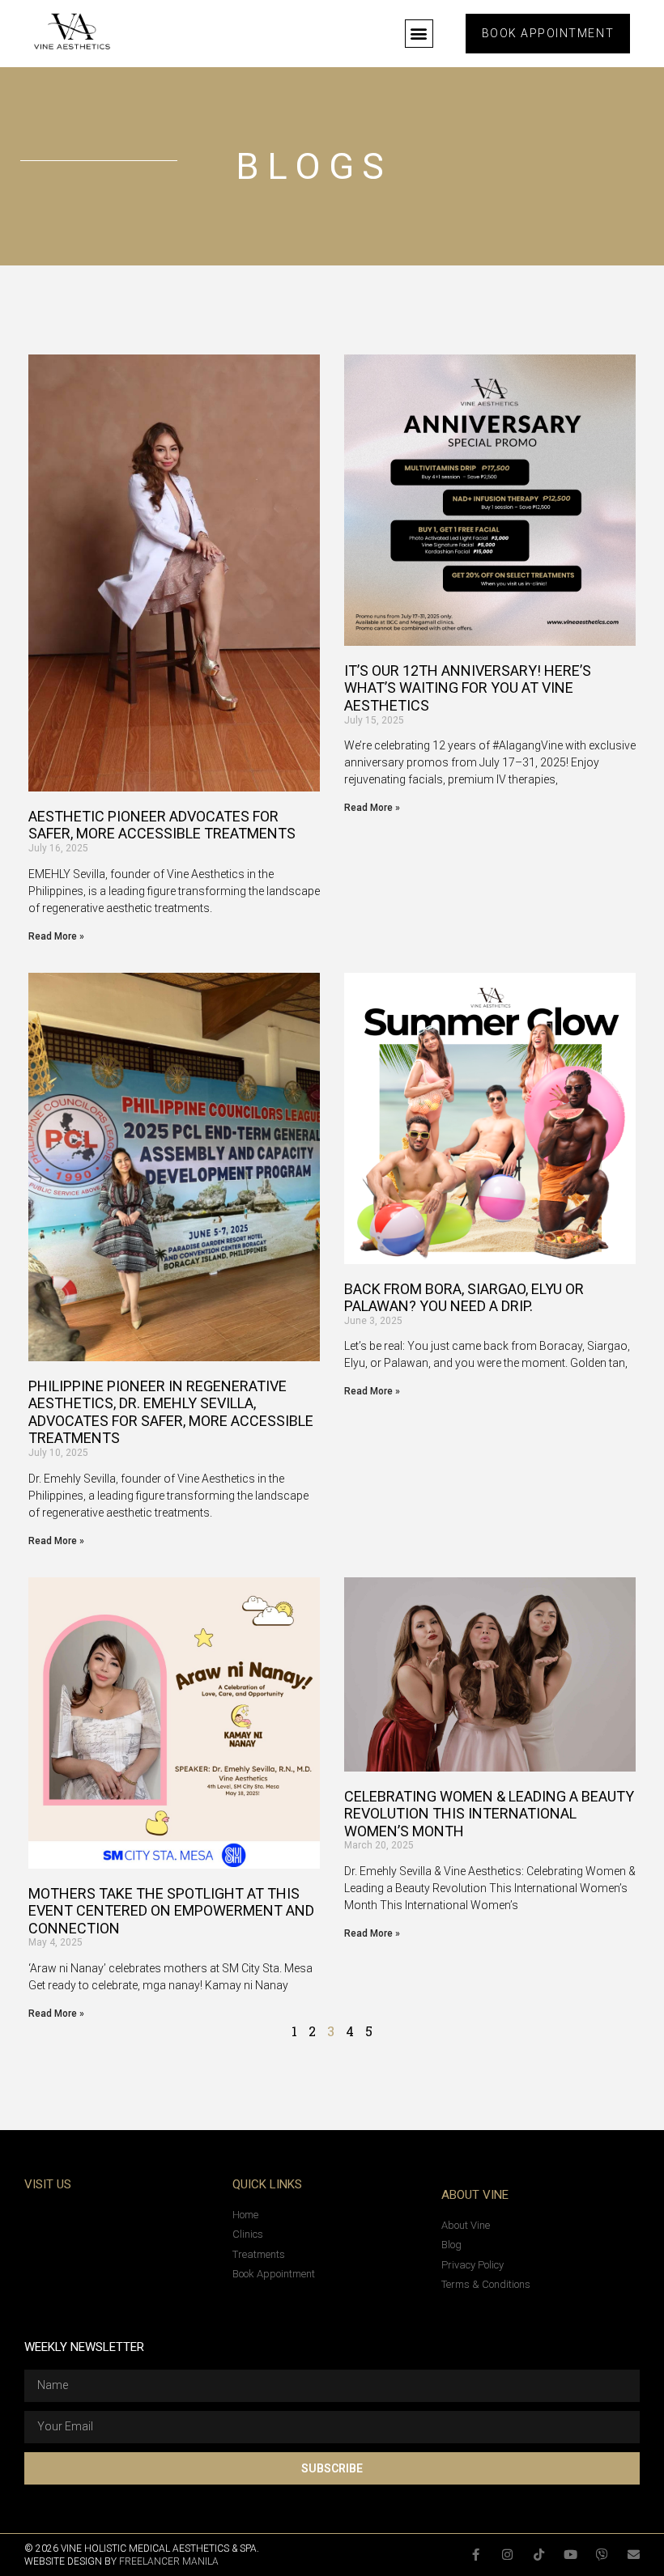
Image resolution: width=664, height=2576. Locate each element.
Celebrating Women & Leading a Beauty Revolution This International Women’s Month (489, 1814)
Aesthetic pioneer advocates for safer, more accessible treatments (162, 825)
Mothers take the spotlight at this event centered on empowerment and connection (171, 1911)
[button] (419, 34)
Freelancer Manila (169, 2561)
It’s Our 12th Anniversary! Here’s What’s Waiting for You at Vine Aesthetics (468, 688)
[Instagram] (507, 2555)
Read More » (56, 936)
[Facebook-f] (476, 2555)
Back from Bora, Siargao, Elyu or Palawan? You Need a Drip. (464, 1298)
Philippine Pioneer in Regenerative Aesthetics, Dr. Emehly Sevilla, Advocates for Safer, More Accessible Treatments (171, 1412)
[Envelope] (634, 2555)
